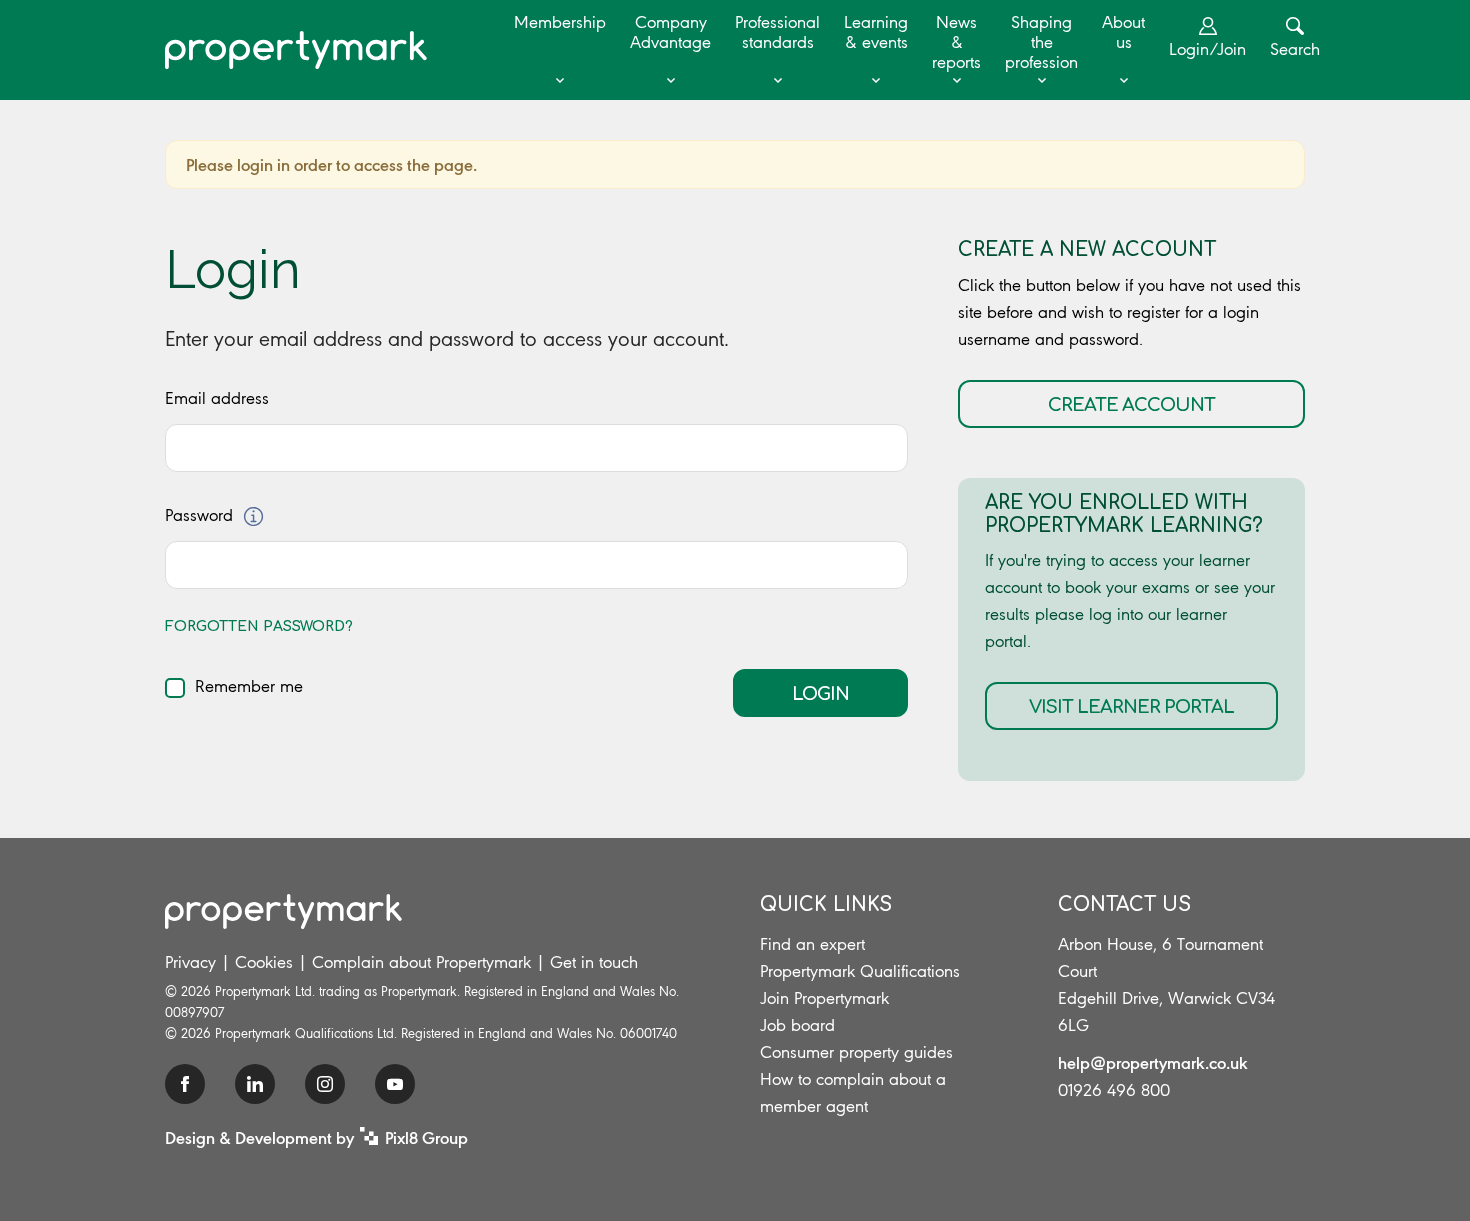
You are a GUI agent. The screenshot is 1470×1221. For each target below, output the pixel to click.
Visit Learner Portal (1131, 707)
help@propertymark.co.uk (1153, 1062)
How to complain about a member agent (853, 1092)
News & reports (956, 42)
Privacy (190, 962)
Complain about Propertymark (421, 962)
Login (820, 694)
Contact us (1124, 904)
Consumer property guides (856, 1052)
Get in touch (594, 962)
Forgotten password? (259, 626)
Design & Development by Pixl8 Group (316, 1137)
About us (1123, 32)
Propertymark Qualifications (860, 971)
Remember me (249, 686)
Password (199, 515)
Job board (797, 1025)
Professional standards (777, 32)
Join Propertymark (824, 998)
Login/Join (1207, 49)
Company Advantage (670, 32)
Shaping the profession (1041, 42)
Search (1295, 49)
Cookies (264, 962)
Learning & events (876, 32)
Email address (217, 398)
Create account (1131, 405)
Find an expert (812, 944)
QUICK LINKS (826, 904)
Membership (560, 22)
